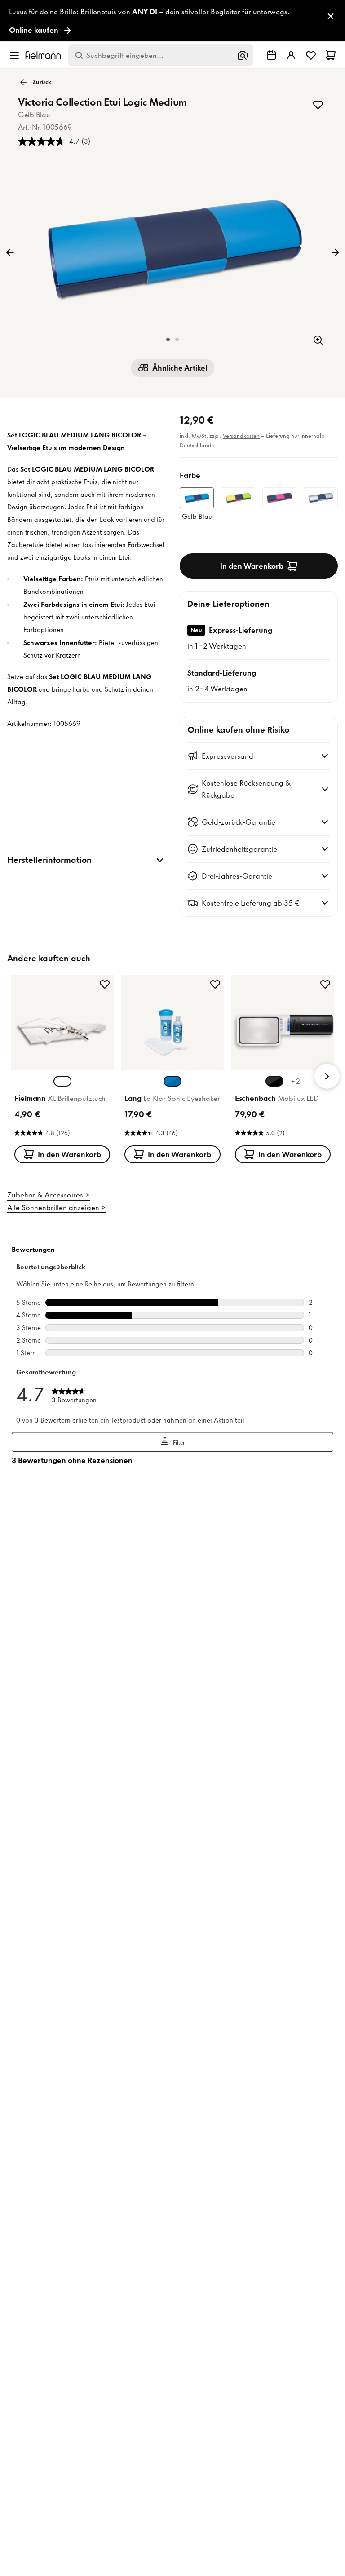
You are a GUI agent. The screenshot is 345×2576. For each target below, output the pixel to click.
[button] (168, 340)
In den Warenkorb (252, 566)
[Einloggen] (291, 55)
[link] (172, 21)
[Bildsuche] (243, 55)
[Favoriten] (311, 55)
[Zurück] (10, 252)
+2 (295, 1081)
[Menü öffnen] (14, 55)
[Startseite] (43, 55)
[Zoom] (318, 340)
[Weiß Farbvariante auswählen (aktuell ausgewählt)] (62, 1081)
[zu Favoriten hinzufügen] (318, 105)
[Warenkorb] (331, 55)
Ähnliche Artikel (180, 368)
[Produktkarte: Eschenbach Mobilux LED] (283, 1071)
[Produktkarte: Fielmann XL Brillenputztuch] (62, 1071)
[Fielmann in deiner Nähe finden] (271, 55)
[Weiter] (335, 252)
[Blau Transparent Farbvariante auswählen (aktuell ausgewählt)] (172, 1081)
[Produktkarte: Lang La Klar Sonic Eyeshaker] (172, 1071)
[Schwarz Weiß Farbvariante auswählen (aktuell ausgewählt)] (274, 1081)
